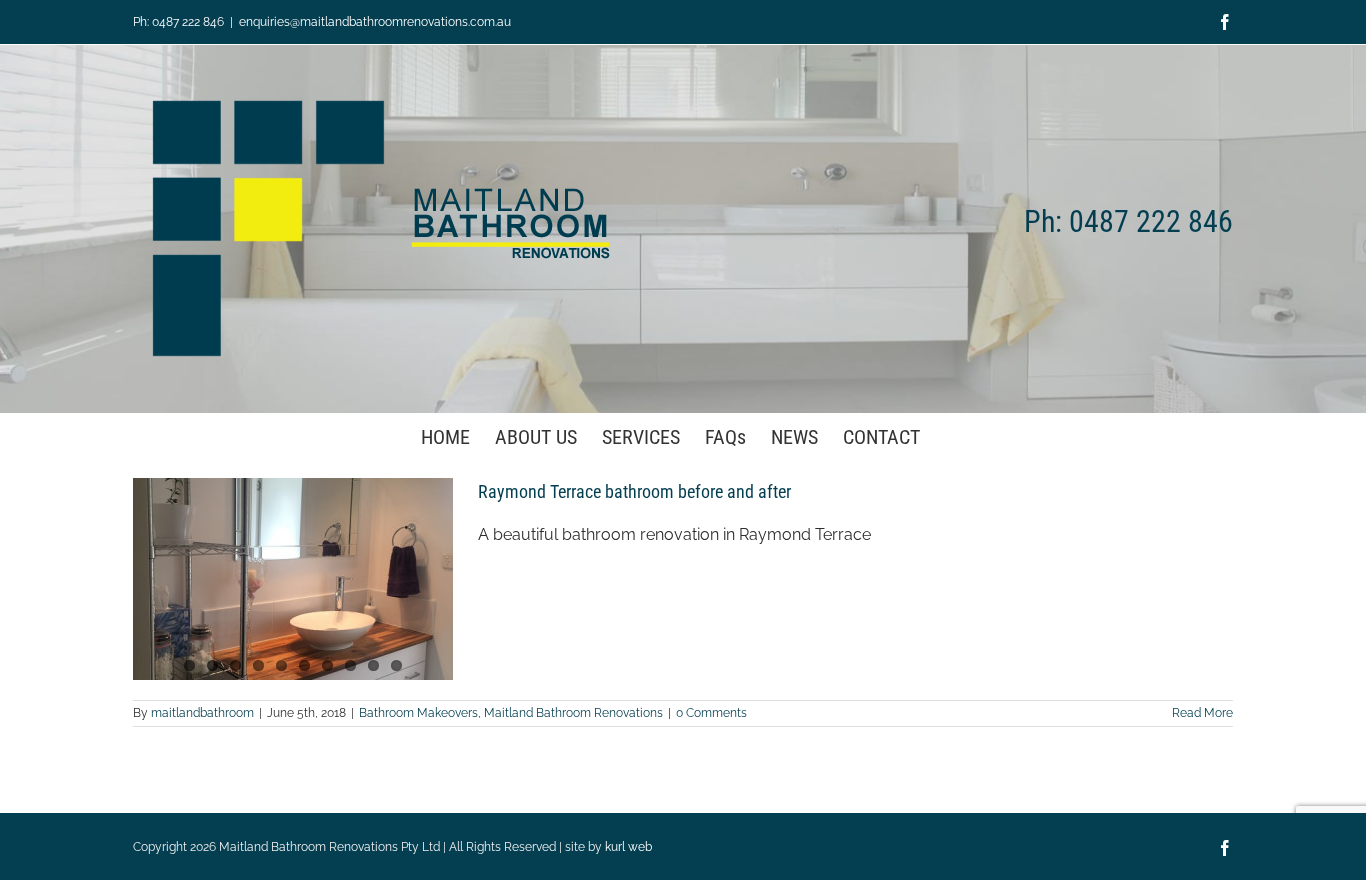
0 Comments (711, 713)
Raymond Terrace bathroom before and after (634, 491)
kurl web (628, 847)
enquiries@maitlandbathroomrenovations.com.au (375, 22)
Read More (1202, 713)
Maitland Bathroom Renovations (573, 713)
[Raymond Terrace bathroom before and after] (293, 579)
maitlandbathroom (202, 713)
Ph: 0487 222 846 (178, 22)
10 (396, 665)
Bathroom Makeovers (418, 713)
